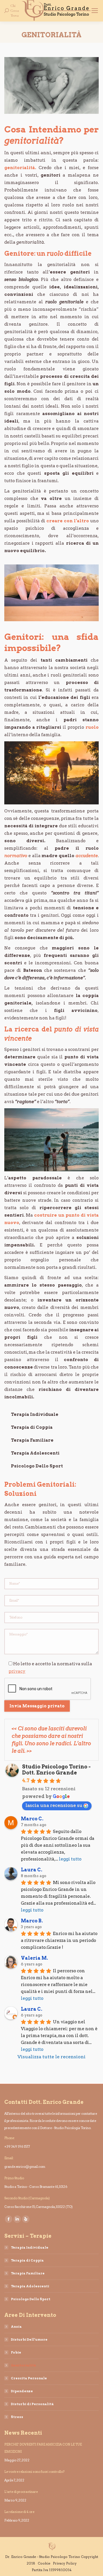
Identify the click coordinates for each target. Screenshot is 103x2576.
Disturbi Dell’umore (29, 2339)
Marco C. (32, 1819)
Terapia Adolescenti (35, 1453)
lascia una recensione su (54, 1805)
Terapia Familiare (32, 1440)
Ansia (16, 2327)
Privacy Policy (65, 2563)
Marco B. (32, 1921)
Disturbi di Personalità (32, 2404)
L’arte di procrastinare (21, 2492)
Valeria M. (34, 1958)
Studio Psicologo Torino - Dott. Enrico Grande (56, 1770)
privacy (17, 1671)
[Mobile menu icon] (95, 11)
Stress (17, 2417)
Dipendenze (22, 2391)
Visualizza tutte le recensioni (51, 2057)
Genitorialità (23, 2365)
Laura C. (32, 1870)
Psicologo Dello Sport (37, 1466)
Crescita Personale (29, 2378)
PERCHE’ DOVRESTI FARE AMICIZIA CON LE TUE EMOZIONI (43, 2448)
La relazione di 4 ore (19, 2512)
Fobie (16, 2352)
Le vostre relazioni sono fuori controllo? (34, 2472)
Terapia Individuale (35, 1414)
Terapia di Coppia (32, 1427)
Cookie (44, 2563)
